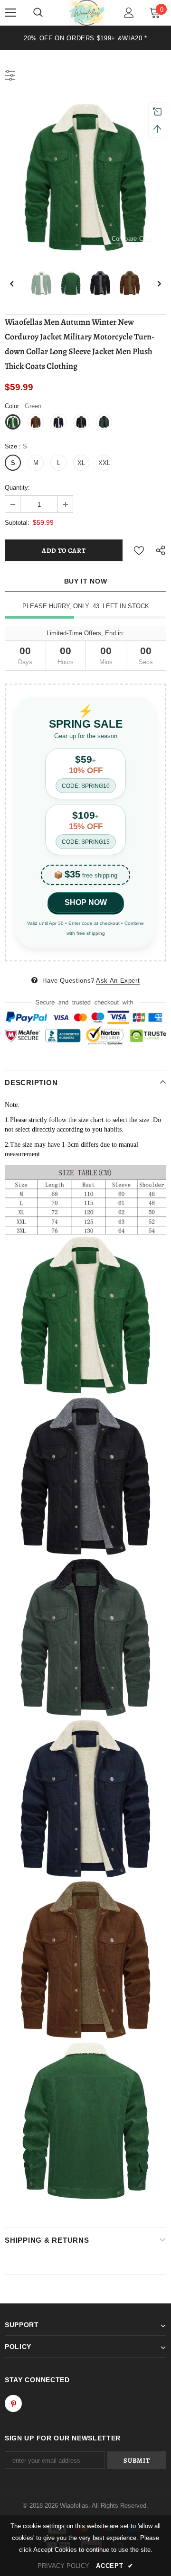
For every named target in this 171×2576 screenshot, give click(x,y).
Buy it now (86, 581)
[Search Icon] (38, 13)
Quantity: (17, 488)
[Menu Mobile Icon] (10, 13)
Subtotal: (17, 523)
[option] (85, 38)
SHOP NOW (86, 902)
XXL (104, 463)
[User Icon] (129, 13)
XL (81, 463)
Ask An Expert (118, 981)
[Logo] (87, 13)
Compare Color (133, 239)
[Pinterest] (13, 2403)
